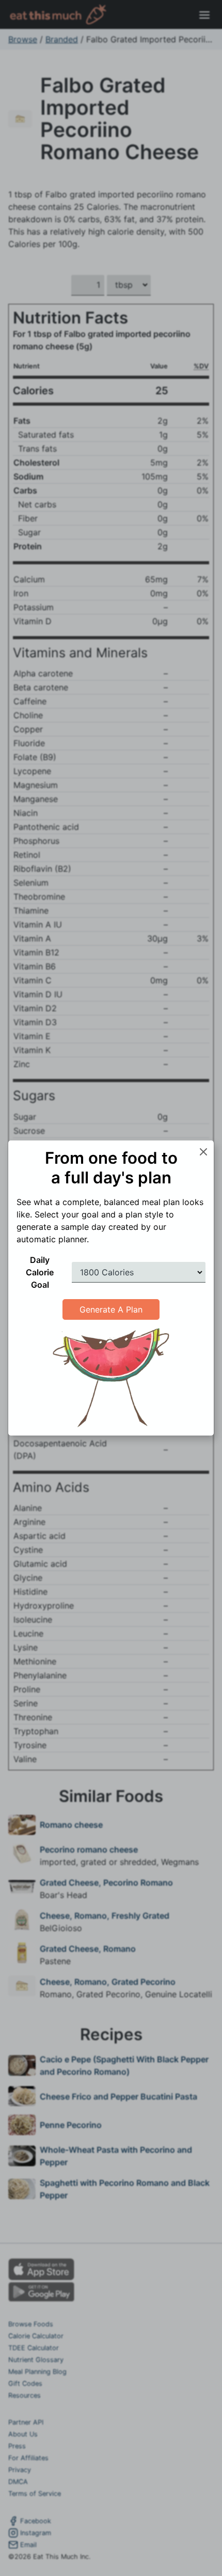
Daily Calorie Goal (40, 1272)
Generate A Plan (111, 1309)
